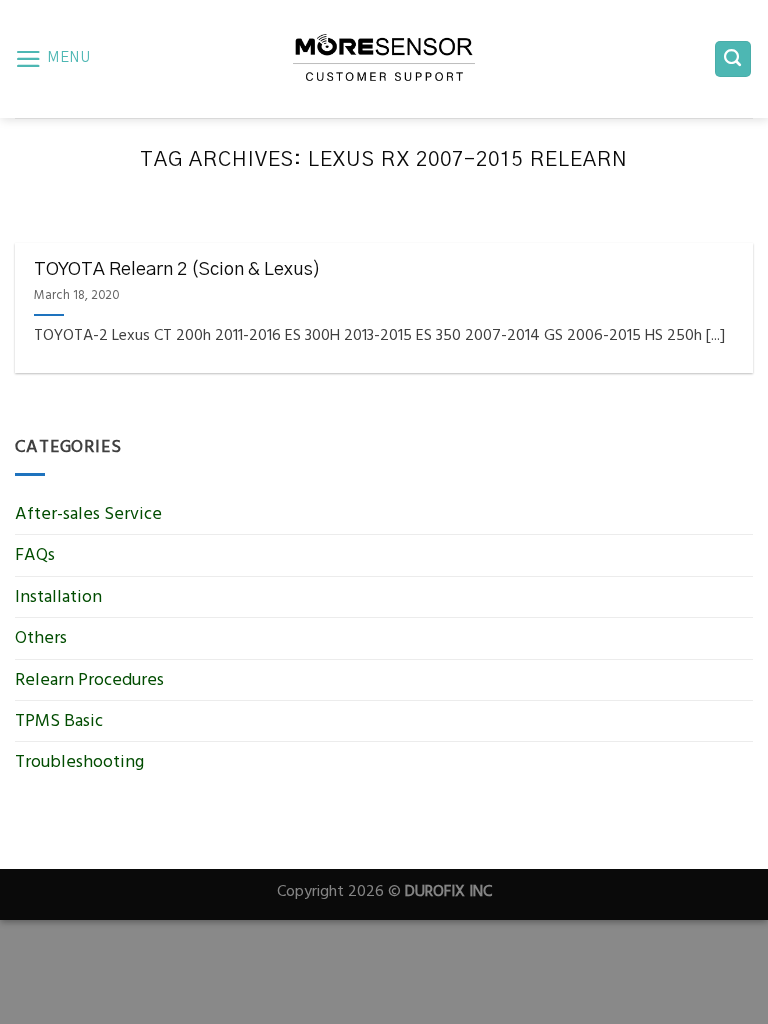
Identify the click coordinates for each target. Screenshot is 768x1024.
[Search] (733, 59)
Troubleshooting (79, 761)
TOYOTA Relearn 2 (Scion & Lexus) (177, 269)
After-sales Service (88, 513)
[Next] (713, 234)
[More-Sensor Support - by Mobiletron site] (384, 59)
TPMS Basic (59, 720)
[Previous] (55, 234)
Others (41, 637)
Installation (58, 596)
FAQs (35, 554)
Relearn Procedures (89, 679)
